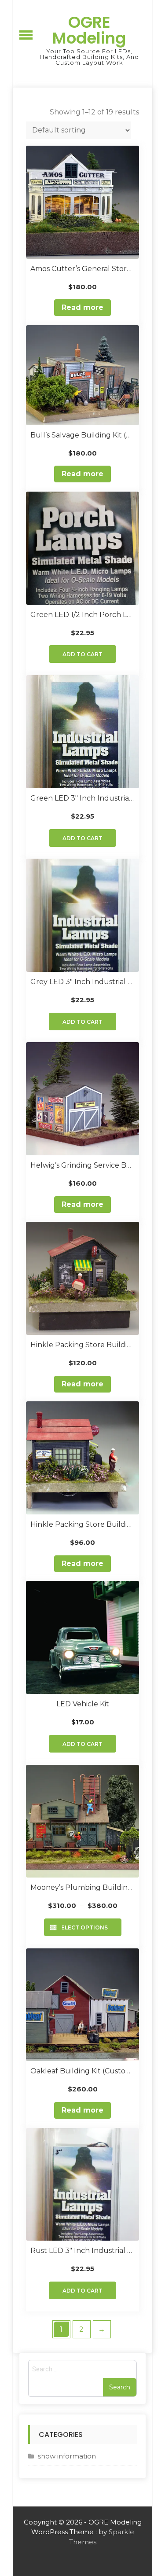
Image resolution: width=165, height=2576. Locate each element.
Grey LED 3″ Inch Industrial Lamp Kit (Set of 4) (82, 982)
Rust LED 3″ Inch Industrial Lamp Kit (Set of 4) (82, 2251)
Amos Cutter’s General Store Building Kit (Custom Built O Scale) (82, 269)
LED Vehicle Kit (83, 1704)
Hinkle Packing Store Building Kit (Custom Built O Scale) (82, 1524)
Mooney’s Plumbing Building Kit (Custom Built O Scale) (82, 1887)
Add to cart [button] (82, 654)
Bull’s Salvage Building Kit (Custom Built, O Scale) (82, 435)
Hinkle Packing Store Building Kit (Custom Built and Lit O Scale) (82, 1345)
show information (67, 2456)
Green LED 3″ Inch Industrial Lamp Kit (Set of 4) (82, 798)
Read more (82, 307)
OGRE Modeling (89, 30)
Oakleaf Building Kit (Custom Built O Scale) (82, 2071)
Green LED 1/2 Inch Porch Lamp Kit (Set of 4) (82, 615)
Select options (83, 1927)
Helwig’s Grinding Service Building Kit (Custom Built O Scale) (82, 1165)
